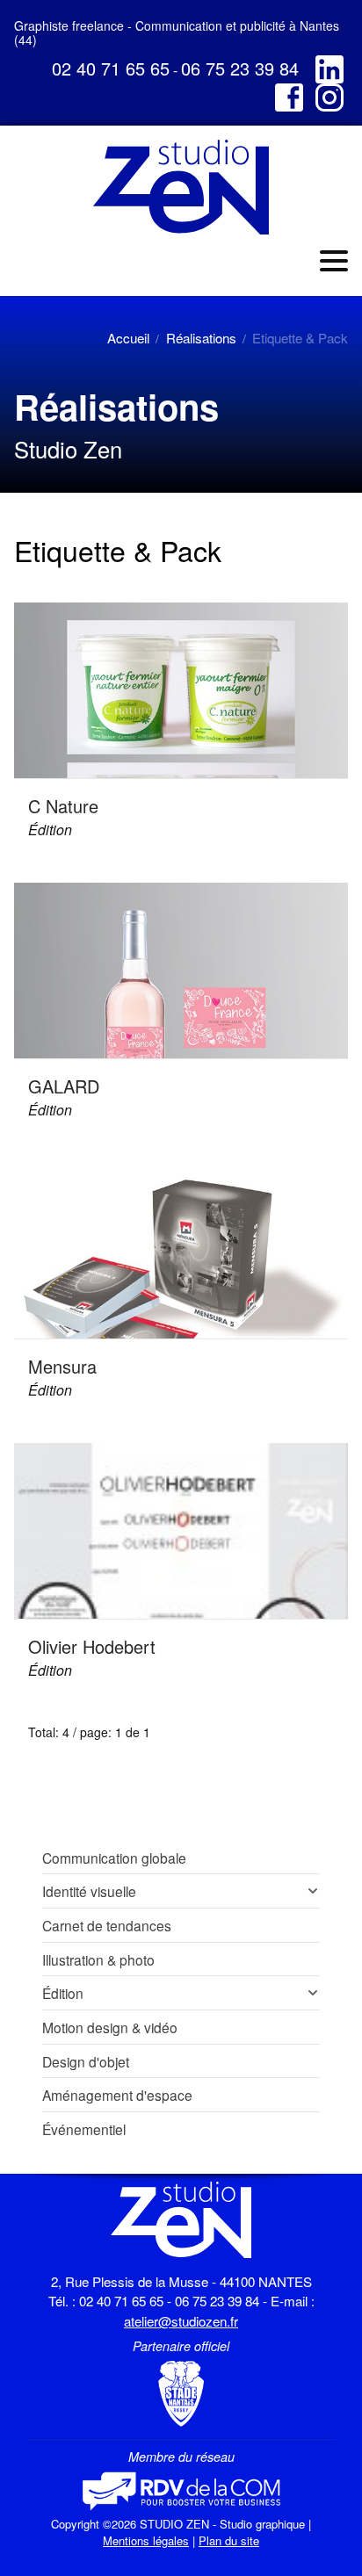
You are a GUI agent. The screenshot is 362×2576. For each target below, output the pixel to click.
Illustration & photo (98, 1959)
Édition (50, 830)
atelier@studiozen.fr (181, 2321)
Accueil (128, 338)
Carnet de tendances (107, 1925)
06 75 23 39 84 (240, 68)
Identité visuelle (89, 1891)
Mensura (62, 1366)
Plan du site (229, 2540)
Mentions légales (146, 2540)
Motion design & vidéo (110, 2027)
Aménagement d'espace (117, 2095)
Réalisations (201, 338)
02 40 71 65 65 (111, 68)
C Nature (63, 806)
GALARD (64, 1086)
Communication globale (114, 1858)
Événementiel (84, 2129)
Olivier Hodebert (92, 1646)
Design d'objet (86, 2061)
